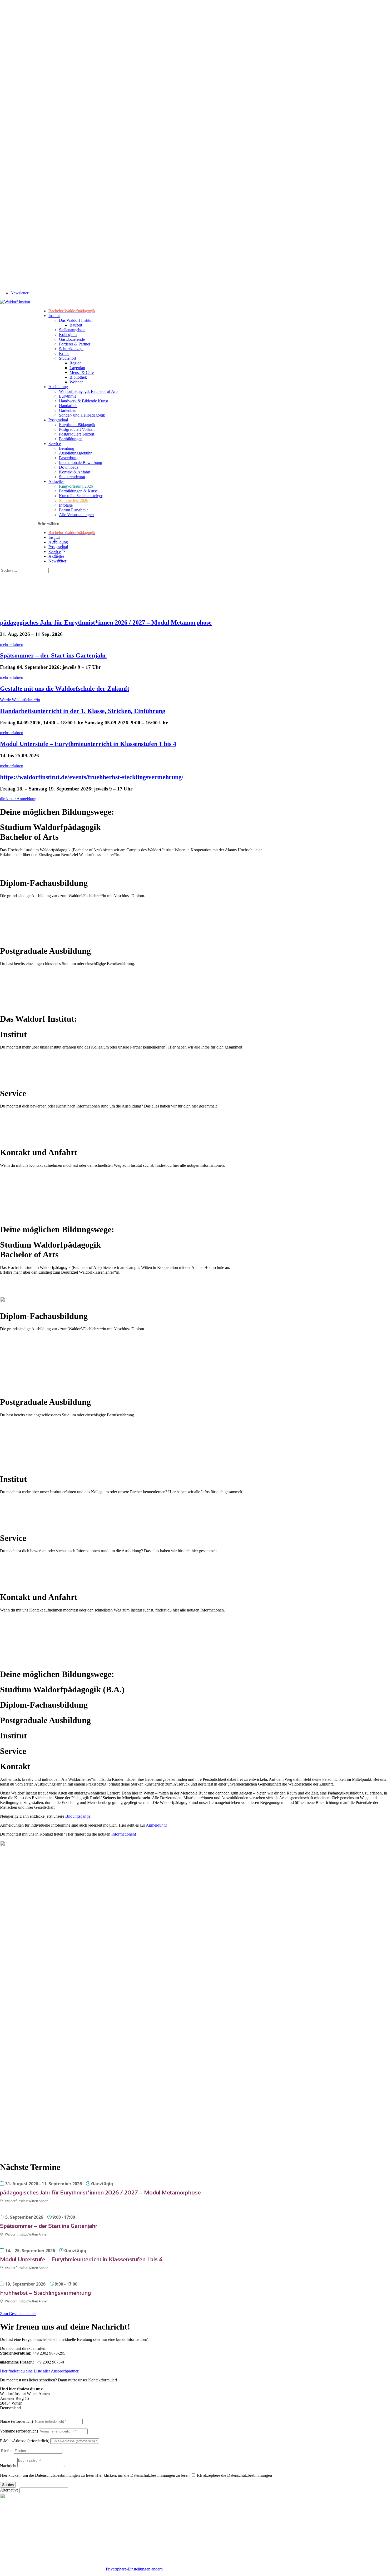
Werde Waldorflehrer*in (20, 700)
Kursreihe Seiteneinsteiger (81, 496)
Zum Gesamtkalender (18, 2314)
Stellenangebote (72, 330)
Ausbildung (58, 387)
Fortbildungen (71, 439)
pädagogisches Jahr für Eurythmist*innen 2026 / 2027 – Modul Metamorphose (106, 622)
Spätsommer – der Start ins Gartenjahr (53, 655)
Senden (8, 2485)
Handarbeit (68, 406)
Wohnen (76, 382)
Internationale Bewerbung (81, 463)
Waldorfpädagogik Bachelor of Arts (89, 391)
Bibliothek (78, 377)
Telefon (6, 2451)
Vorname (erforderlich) (19, 2431)
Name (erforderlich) (16, 2421)
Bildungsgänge (78, 1816)
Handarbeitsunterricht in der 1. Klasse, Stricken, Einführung (83, 711)
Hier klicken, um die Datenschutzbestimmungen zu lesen (47, 2475)
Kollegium (68, 335)
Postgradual (58, 420)
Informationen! (124, 1834)
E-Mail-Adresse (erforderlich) (25, 2441)
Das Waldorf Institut (76, 320)
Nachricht (8, 2466)
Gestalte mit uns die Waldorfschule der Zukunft (65, 689)
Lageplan (77, 368)
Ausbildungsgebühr (75, 453)
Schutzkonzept (71, 349)
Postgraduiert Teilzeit (76, 434)
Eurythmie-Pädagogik (77, 425)
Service (55, 444)
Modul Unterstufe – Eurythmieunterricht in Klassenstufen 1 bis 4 (88, 744)
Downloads (69, 467)
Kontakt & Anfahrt (75, 472)
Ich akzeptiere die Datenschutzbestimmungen (234, 2475)
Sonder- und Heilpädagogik (82, 415)
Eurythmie (68, 396)
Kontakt (7, 2569)
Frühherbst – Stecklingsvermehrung (45, 2293)
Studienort (68, 358)
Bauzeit (76, 325)
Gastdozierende (72, 339)
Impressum (46, 2569)
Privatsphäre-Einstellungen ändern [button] (134, 2569)
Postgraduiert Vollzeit (77, 429)
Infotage (66, 505)
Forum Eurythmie (74, 510)
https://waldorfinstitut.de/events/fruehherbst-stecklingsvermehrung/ (92, 777)
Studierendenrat (72, 477)
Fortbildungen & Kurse (78, 491)
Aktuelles (56, 481)
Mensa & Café (82, 372)
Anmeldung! (156, 1825)
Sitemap (25, 2569)
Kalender (93, 2569)
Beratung (67, 448)
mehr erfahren (12, 644)
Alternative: (10, 2490)
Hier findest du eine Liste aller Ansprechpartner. (40, 2371)
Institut (54, 316)
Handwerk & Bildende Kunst (83, 401)
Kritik (64, 353)
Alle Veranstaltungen (76, 515)
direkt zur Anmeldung (18, 799)
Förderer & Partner (75, 344)
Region (76, 363)
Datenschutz (70, 2569)
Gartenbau (68, 410)
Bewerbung (69, 458)
